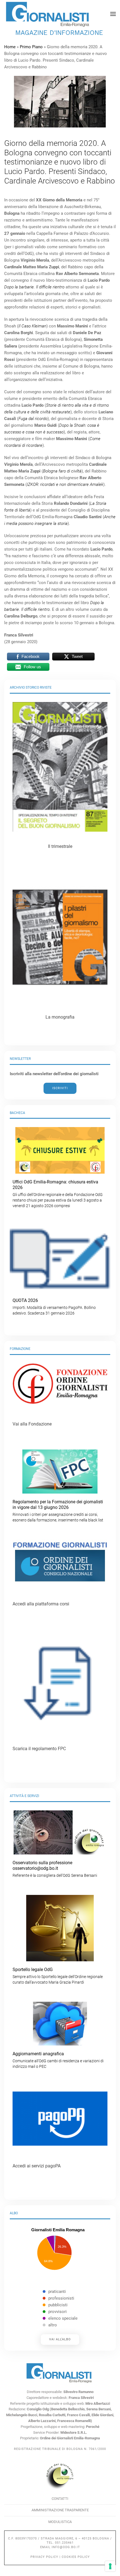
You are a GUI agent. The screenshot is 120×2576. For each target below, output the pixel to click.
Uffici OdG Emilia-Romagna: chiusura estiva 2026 (58, 1194)
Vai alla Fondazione (32, 1424)
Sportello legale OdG (58, 1976)
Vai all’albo (60, 2339)
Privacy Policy (44, 2557)
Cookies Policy (76, 2557)
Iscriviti (60, 1088)
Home (10, 47)
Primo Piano (31, 47)
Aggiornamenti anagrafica (58, 2060)
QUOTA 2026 (54, 1307)
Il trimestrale (60, 846)
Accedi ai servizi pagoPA (37, 2166)
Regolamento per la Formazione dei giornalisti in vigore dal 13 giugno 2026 (58, 1511)
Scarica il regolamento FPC (39, 1749)
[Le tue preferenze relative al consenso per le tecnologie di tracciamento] (110, 2566)
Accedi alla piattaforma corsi (41, 1604)
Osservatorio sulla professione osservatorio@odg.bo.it (55, 1869)
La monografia (60, 1017)
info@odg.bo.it (66, 2547)
